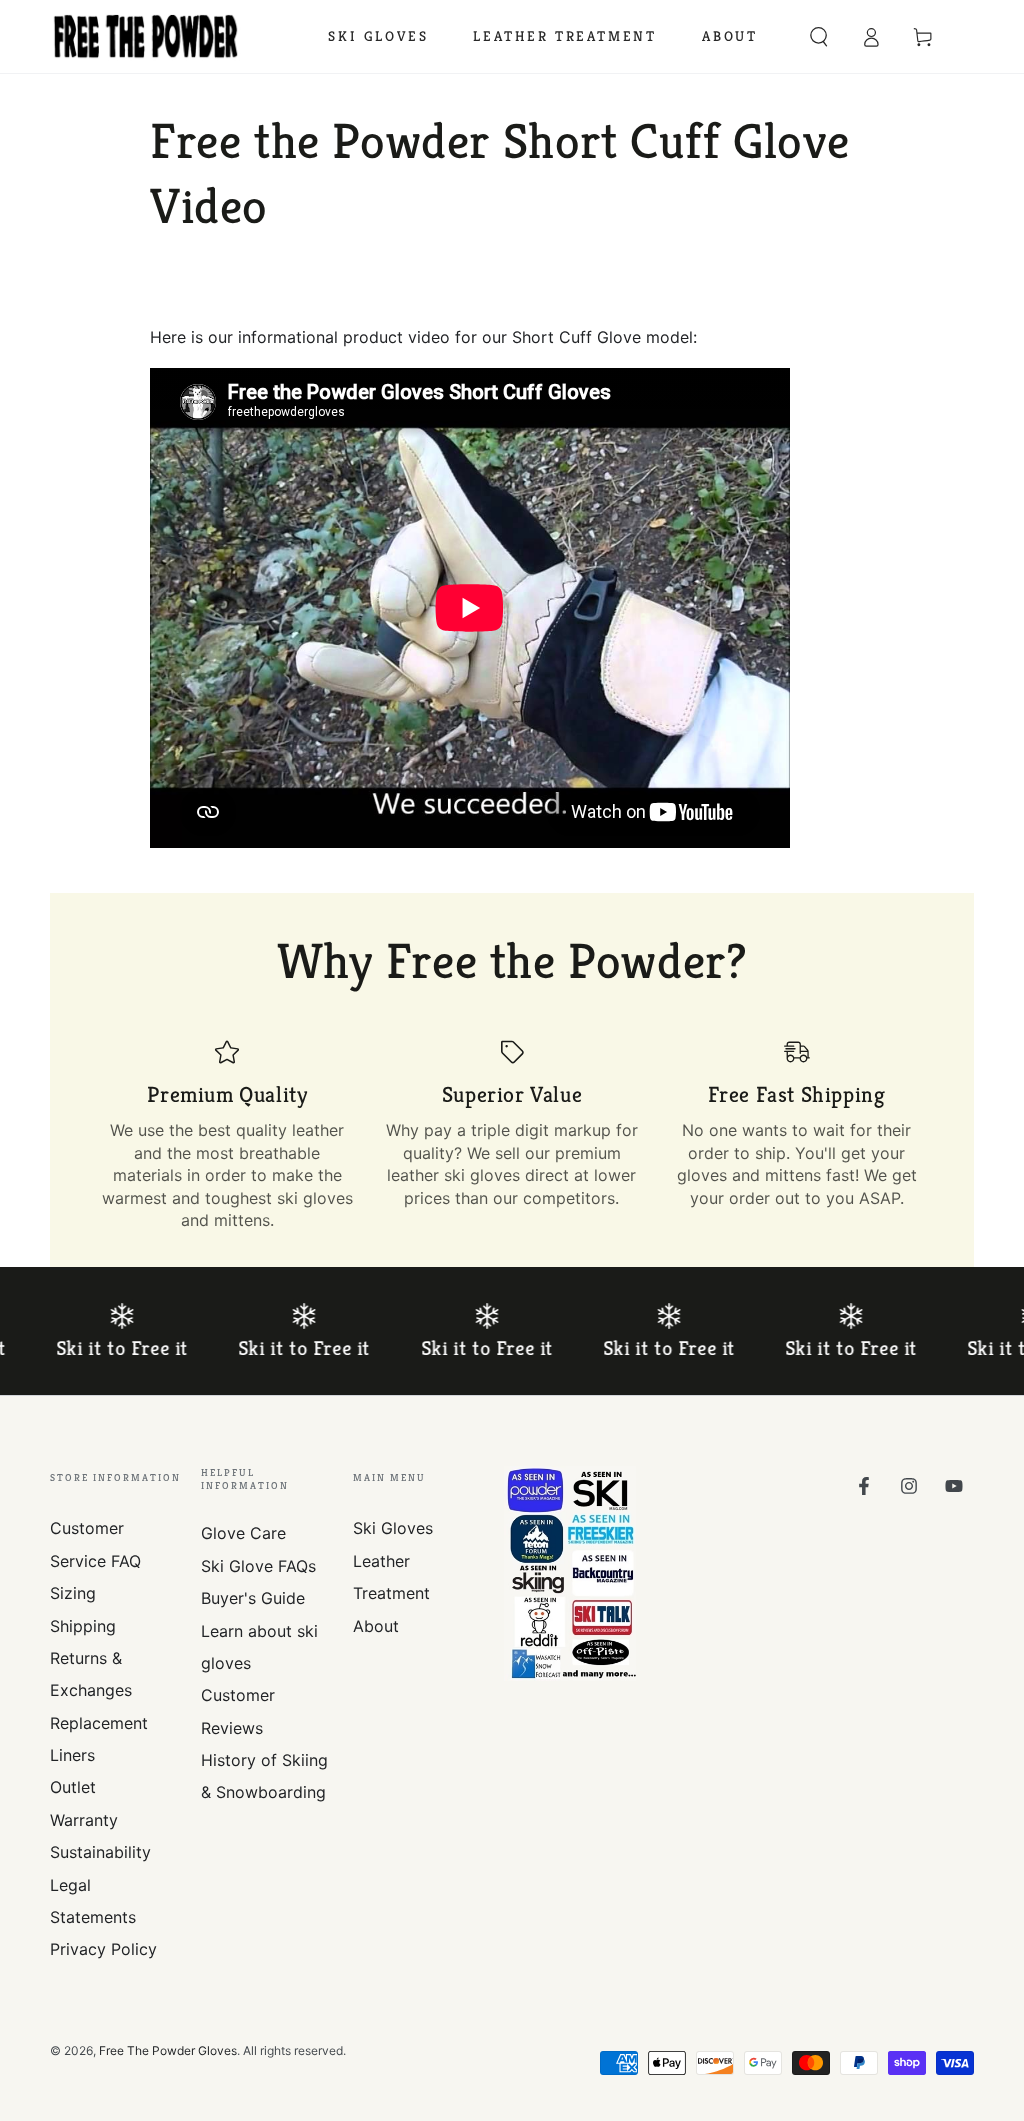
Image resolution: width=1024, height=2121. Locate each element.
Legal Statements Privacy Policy (103, 1917)
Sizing (73, 1593)
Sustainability (100, 1852)
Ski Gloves (393, 1528)
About (376, 1626)
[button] (819, 37)
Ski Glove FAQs (258, 1566)
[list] (512, 1135)
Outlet (73, 1787)
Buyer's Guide (253, 1598)
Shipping (83, 1626)
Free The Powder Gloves (168, 2050)
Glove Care (243, 1533)
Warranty (84, 1820)
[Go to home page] (146, 37)
